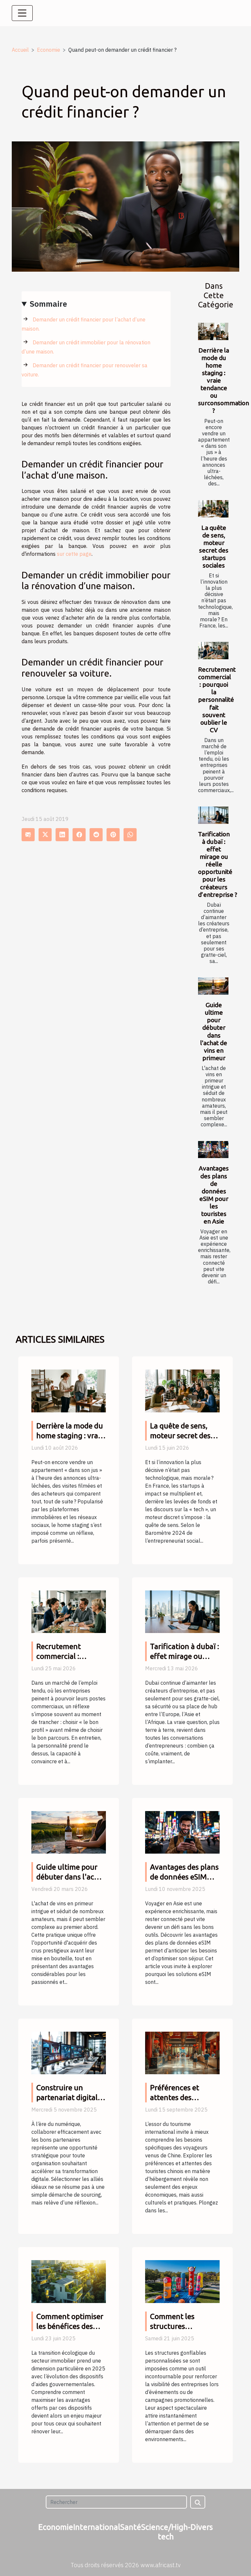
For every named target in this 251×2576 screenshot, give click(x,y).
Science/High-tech (166, 2532)
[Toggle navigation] (22, 13)
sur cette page (74, 554)
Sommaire (48, 304)
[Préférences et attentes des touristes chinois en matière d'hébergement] (182, 2052)
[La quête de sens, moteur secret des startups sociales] (213, 509)
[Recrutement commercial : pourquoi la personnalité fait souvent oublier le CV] (213, 651)
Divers (202, 2527)
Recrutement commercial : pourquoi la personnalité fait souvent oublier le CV (217, 699)
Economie (49, 50)
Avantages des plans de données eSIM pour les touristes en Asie (214, 1195)
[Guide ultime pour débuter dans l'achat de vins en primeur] (213, 986)
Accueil (20, 50)
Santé (131, 2527)
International (97, 2527)
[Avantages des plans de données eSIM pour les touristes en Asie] (213, 1150)
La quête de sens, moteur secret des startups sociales (214, 546)
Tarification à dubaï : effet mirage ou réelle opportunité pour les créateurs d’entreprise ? (218, 864)
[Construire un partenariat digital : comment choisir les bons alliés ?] (69, 2052)
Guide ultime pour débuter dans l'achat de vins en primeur (214, 1031)
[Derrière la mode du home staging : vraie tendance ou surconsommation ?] (213, 331)
